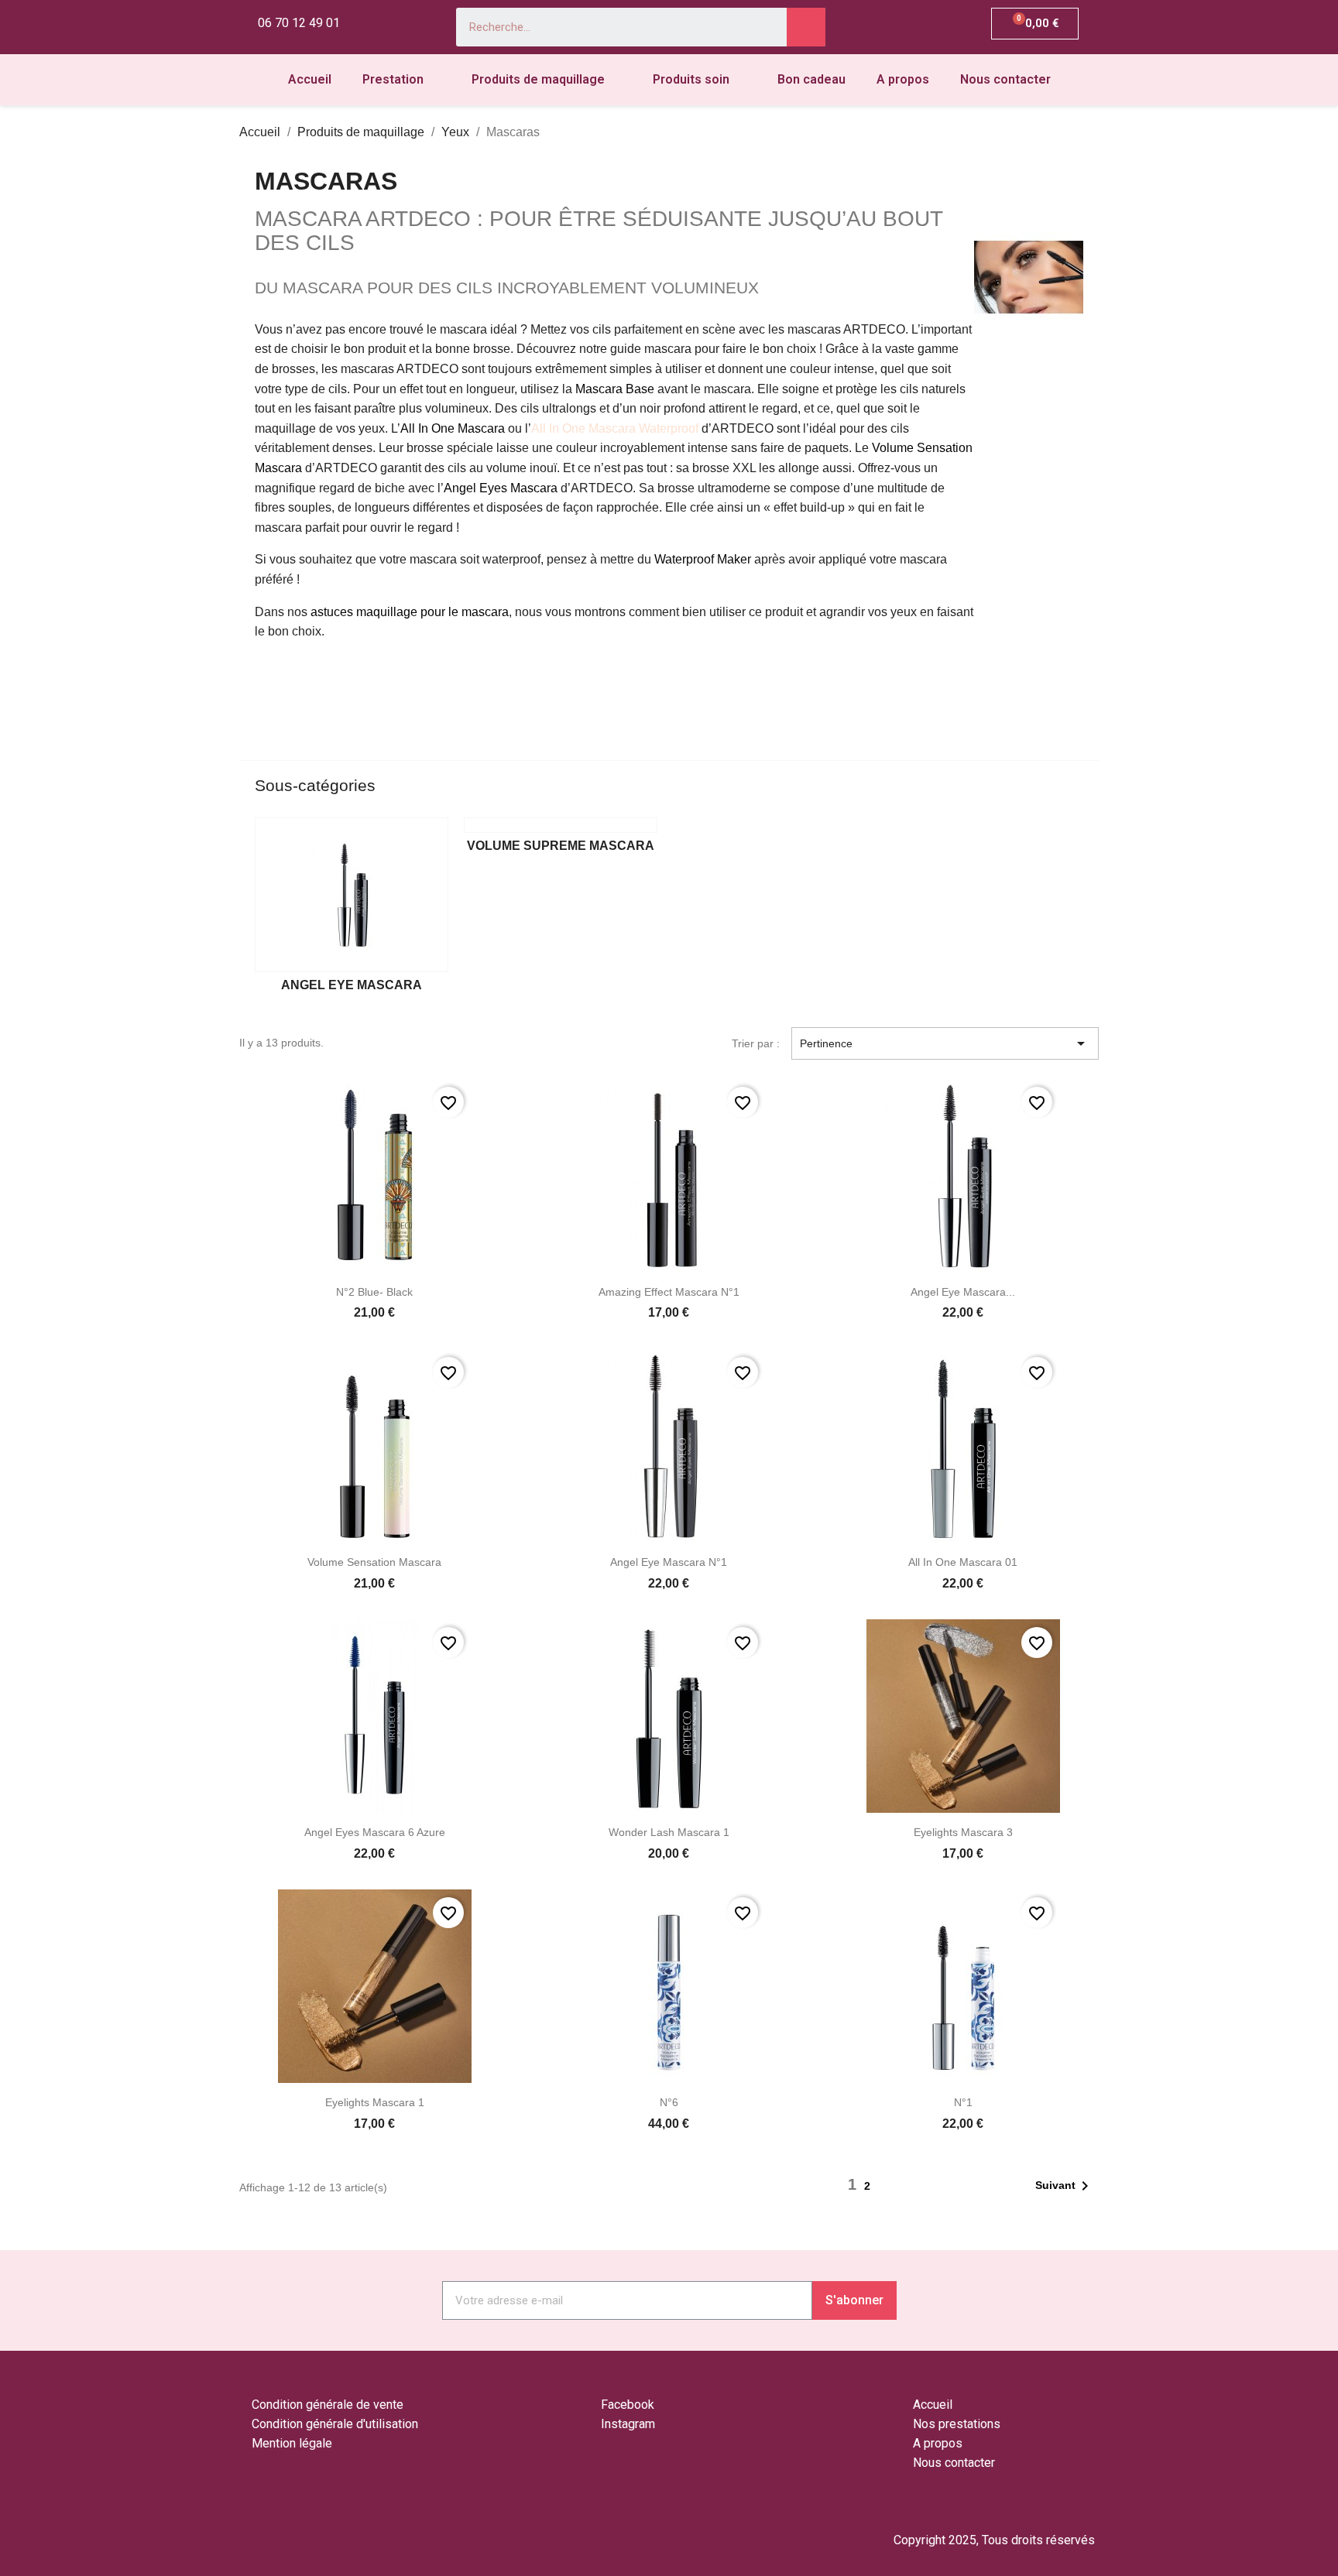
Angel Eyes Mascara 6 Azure (375, 1832)
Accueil (310, 79)
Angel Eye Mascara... (963, 1292)
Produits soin (691, 79)
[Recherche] (806, 27)
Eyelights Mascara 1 (375, 2102)
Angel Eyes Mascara (501, 488)
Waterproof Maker (703, 559)
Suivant (1065, 2186)
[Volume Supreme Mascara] (561, 825)
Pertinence (945, 1043)
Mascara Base (615, 389)
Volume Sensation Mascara (374, 1562)
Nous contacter (1005, 79)
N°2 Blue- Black (374, 1292)
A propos (903, 79)
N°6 (669, 2102)
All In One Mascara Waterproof (615, 428)
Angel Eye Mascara (352, 985)
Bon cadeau (811, 79)
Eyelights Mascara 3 (963, 1832)
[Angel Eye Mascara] (352, 895)
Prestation (393, 79)
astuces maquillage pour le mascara (410, 612)
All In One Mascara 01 (963, 1562)
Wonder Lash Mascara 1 (669, 1832)
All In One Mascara (453, 428)
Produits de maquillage (538, 79)
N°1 (963, 2102)
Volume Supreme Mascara (561, 846)
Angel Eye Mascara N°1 (669, 1562)
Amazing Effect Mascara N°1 (669, 1292)
